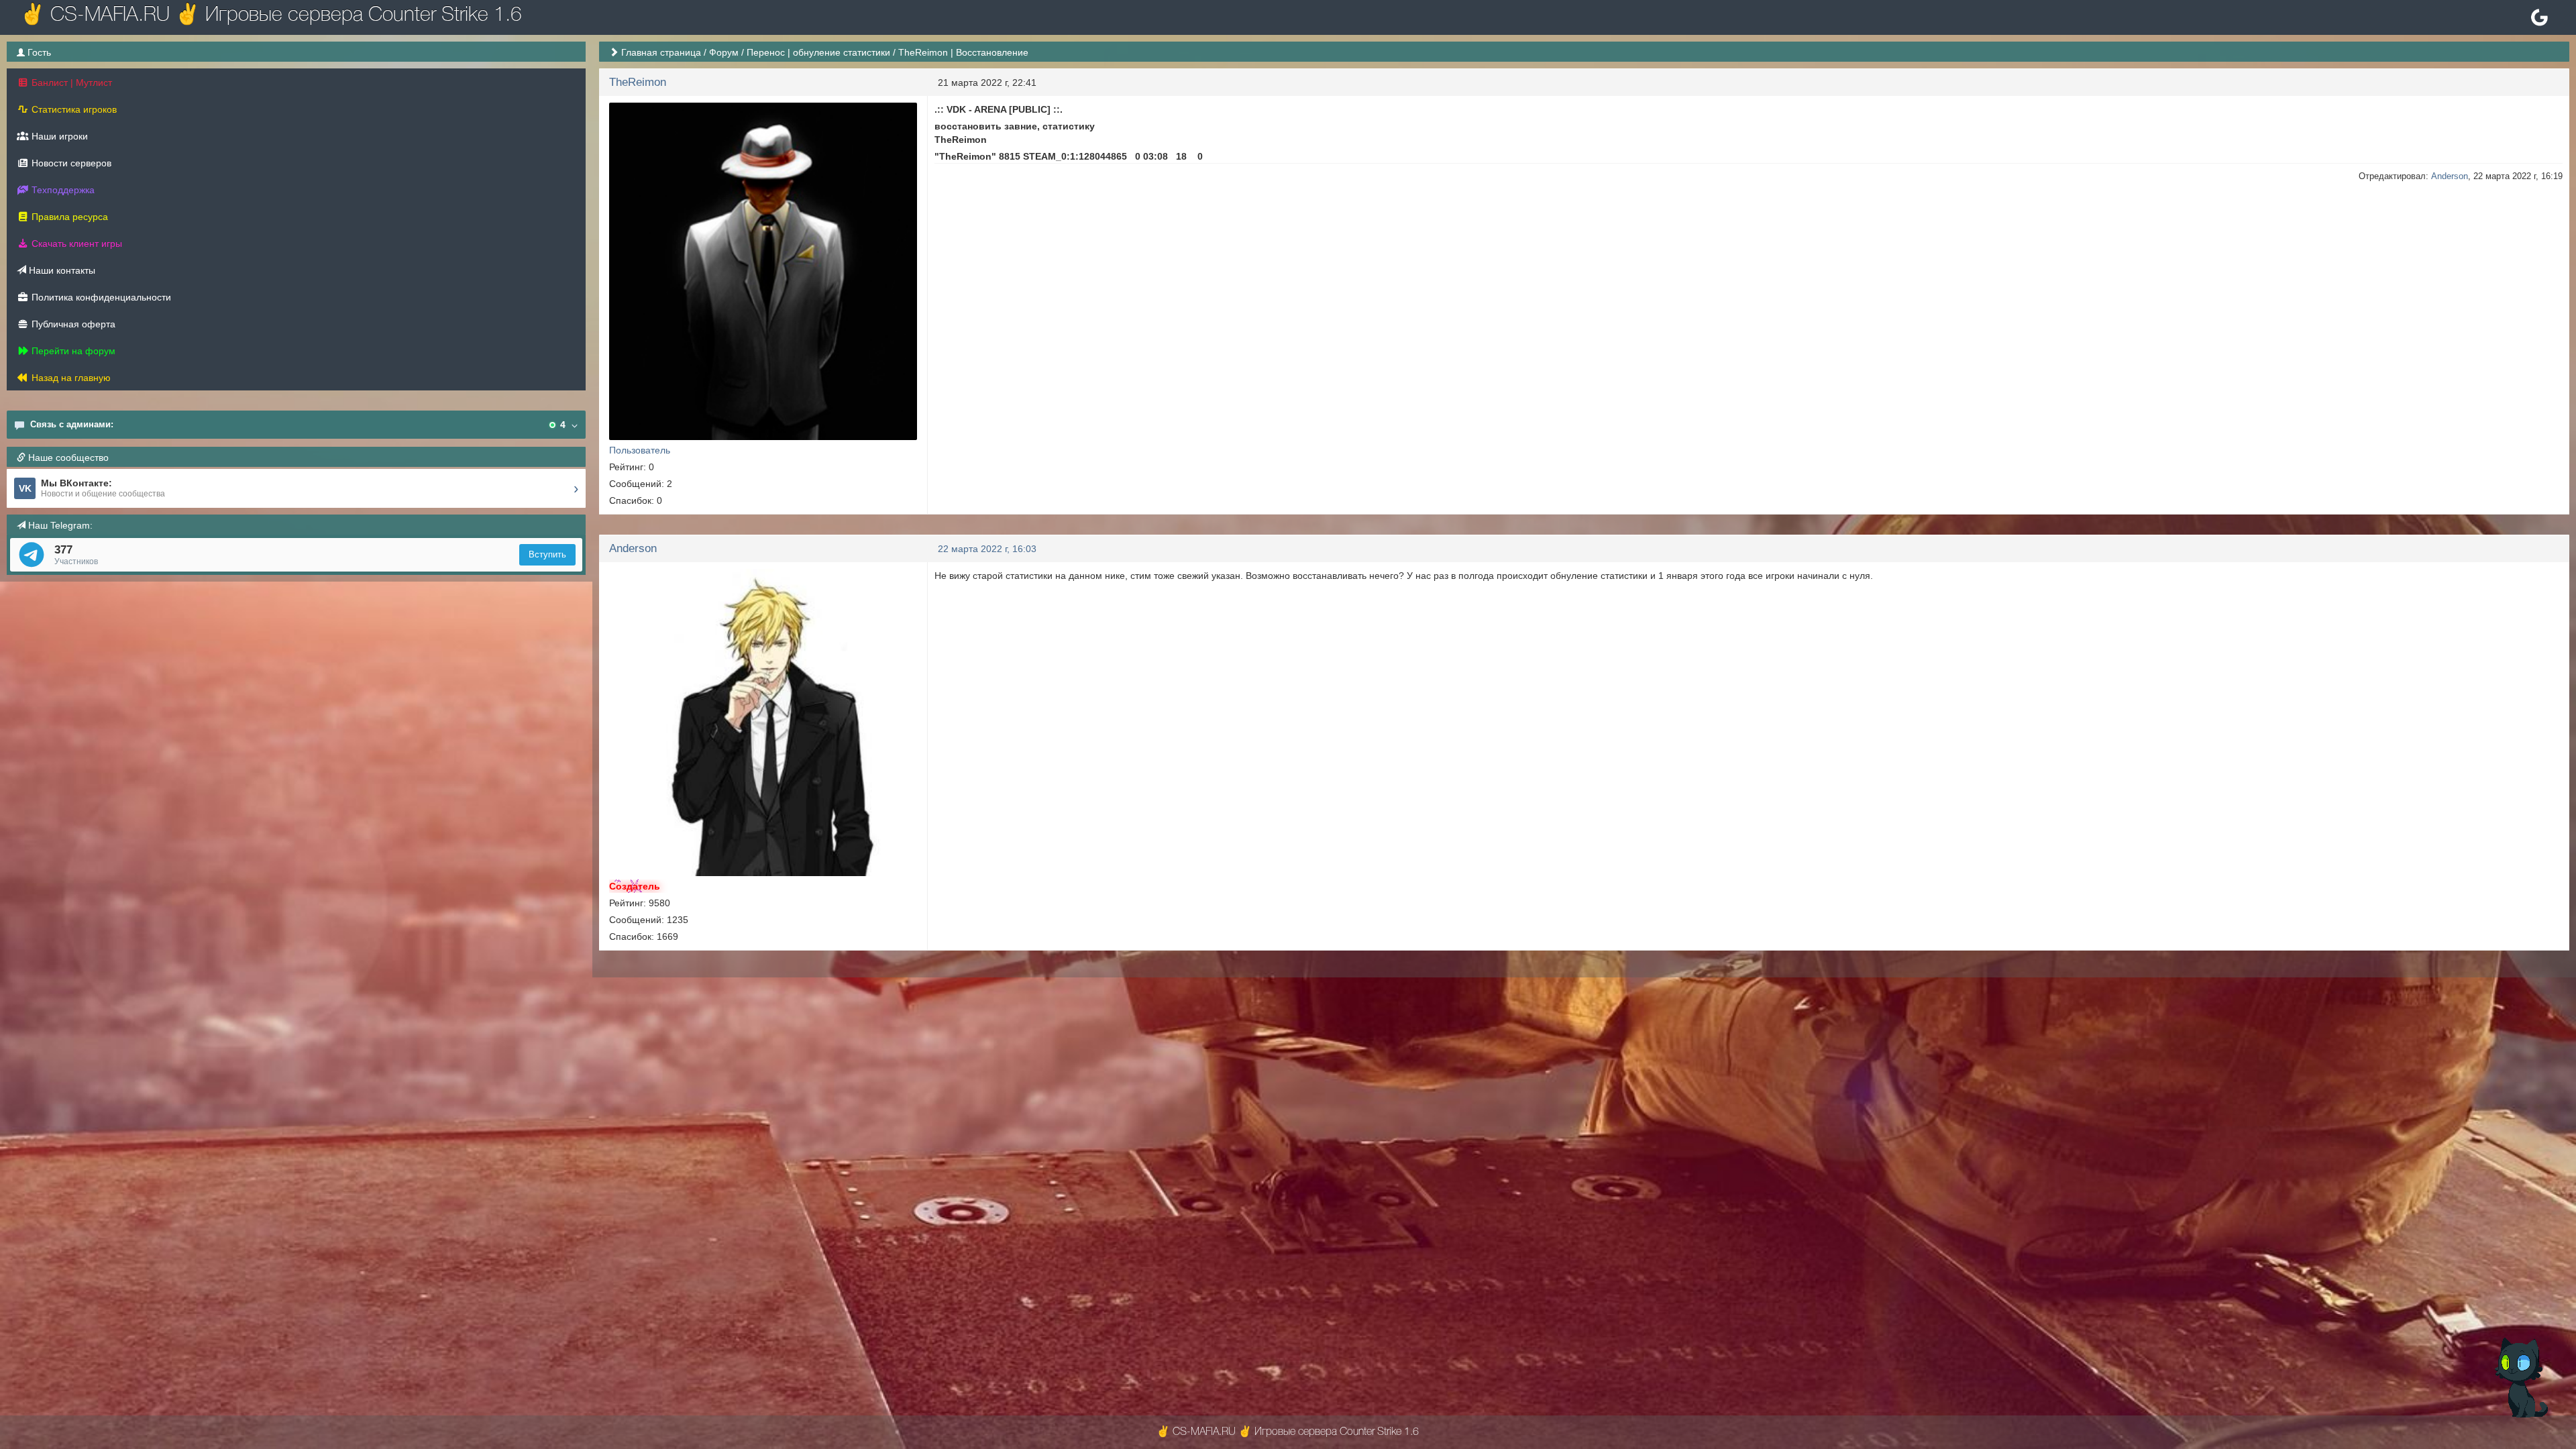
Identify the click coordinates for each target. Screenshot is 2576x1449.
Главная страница (661, 52)
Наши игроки (58, 136)
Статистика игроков (73, 109)
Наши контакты (61, 270)
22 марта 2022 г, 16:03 (987, 549)
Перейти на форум (72, 351)
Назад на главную (70, 378)
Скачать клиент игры (75, 244)
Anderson (2450, 176)
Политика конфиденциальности (100, 297)
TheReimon (638, 82)
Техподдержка (62, 190)
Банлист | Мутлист (70, 83)
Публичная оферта (72, 324)
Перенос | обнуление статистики (818, 52)
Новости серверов (70, 163)
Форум (724, 52)
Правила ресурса (68, 217)
